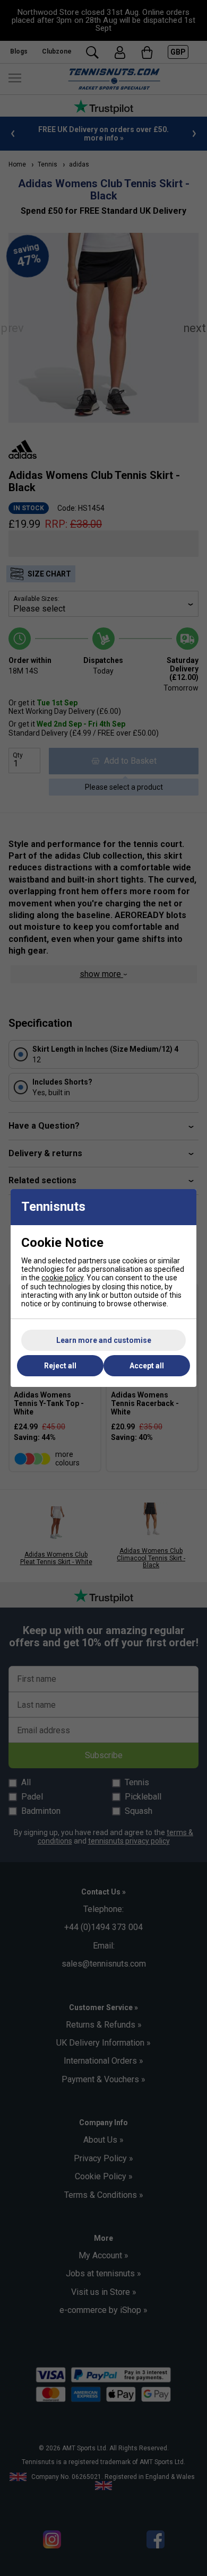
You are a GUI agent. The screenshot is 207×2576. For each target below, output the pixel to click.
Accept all (147, 1366)
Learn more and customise (104, 1340)
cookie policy (62, 1278)
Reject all (60, 1366)
